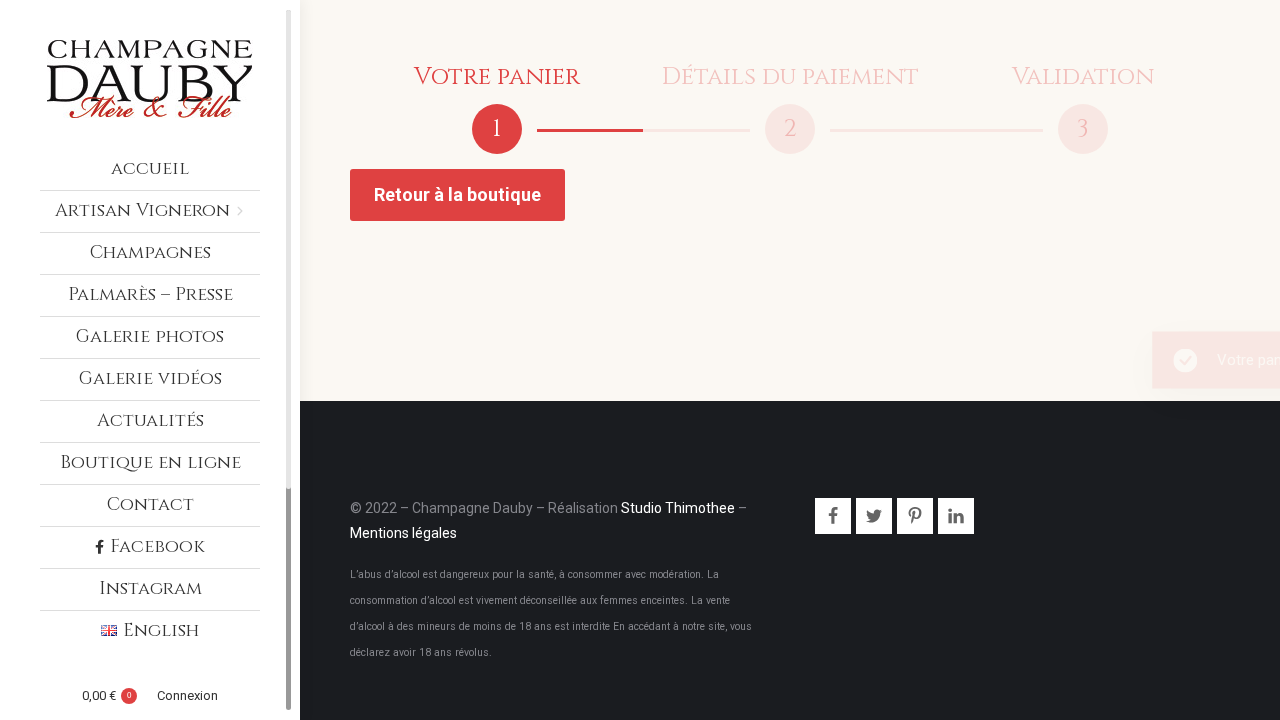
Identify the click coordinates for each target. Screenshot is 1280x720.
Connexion (187, 695)
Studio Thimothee (678, 508)
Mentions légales (403, 533)
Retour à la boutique (457, 194)
